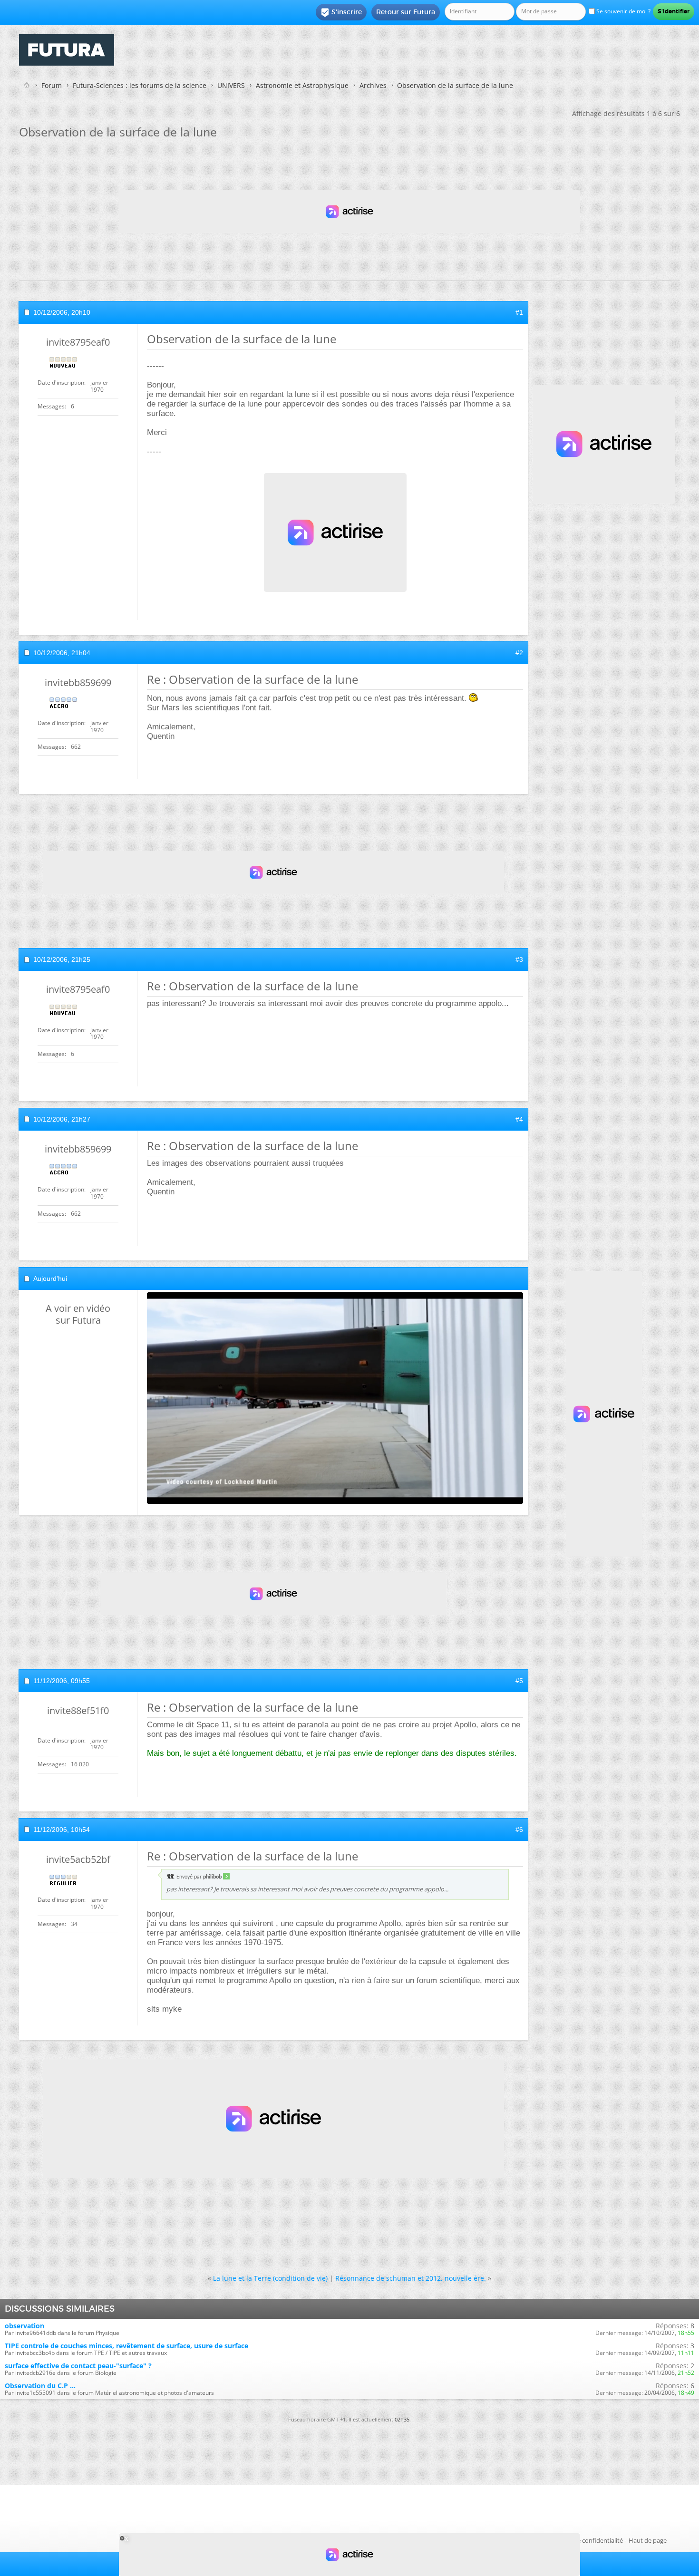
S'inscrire (341, 12)
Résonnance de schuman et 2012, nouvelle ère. (411, 2278)
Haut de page (648, 2540)
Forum (52, 85)
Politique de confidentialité (585, 2540)
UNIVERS (231, 85)
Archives (373, 85)
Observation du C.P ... (40, 2386)
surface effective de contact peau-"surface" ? (78, 2366)
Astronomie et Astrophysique (302, 85)
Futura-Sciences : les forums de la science (140, 85)
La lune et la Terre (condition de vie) (270, 2278)
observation (24, 2326)
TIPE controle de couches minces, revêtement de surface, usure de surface (126, 2346)
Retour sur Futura (406, 12)
